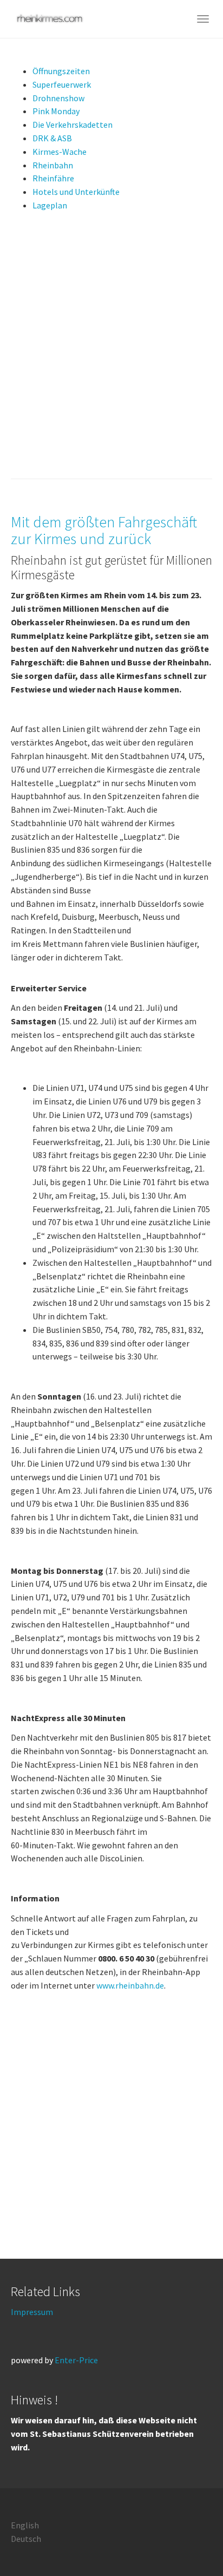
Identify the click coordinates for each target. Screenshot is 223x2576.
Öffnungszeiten (61, 71)
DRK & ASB (52, 138)
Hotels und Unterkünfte (76, 192)
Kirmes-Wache (60, 152)
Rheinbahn (53, 165)
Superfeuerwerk (62, 84)
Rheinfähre (53, 178)
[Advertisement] (111, 350)
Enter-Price (76, 2360)
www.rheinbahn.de (130, 1985)
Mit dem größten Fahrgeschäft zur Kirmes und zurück (104, 530)
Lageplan (50, 205)
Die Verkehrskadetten (73, 125)
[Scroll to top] (188, 2541)
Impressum (32, 2312)
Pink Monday (56, 111)
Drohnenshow (58, 98)
